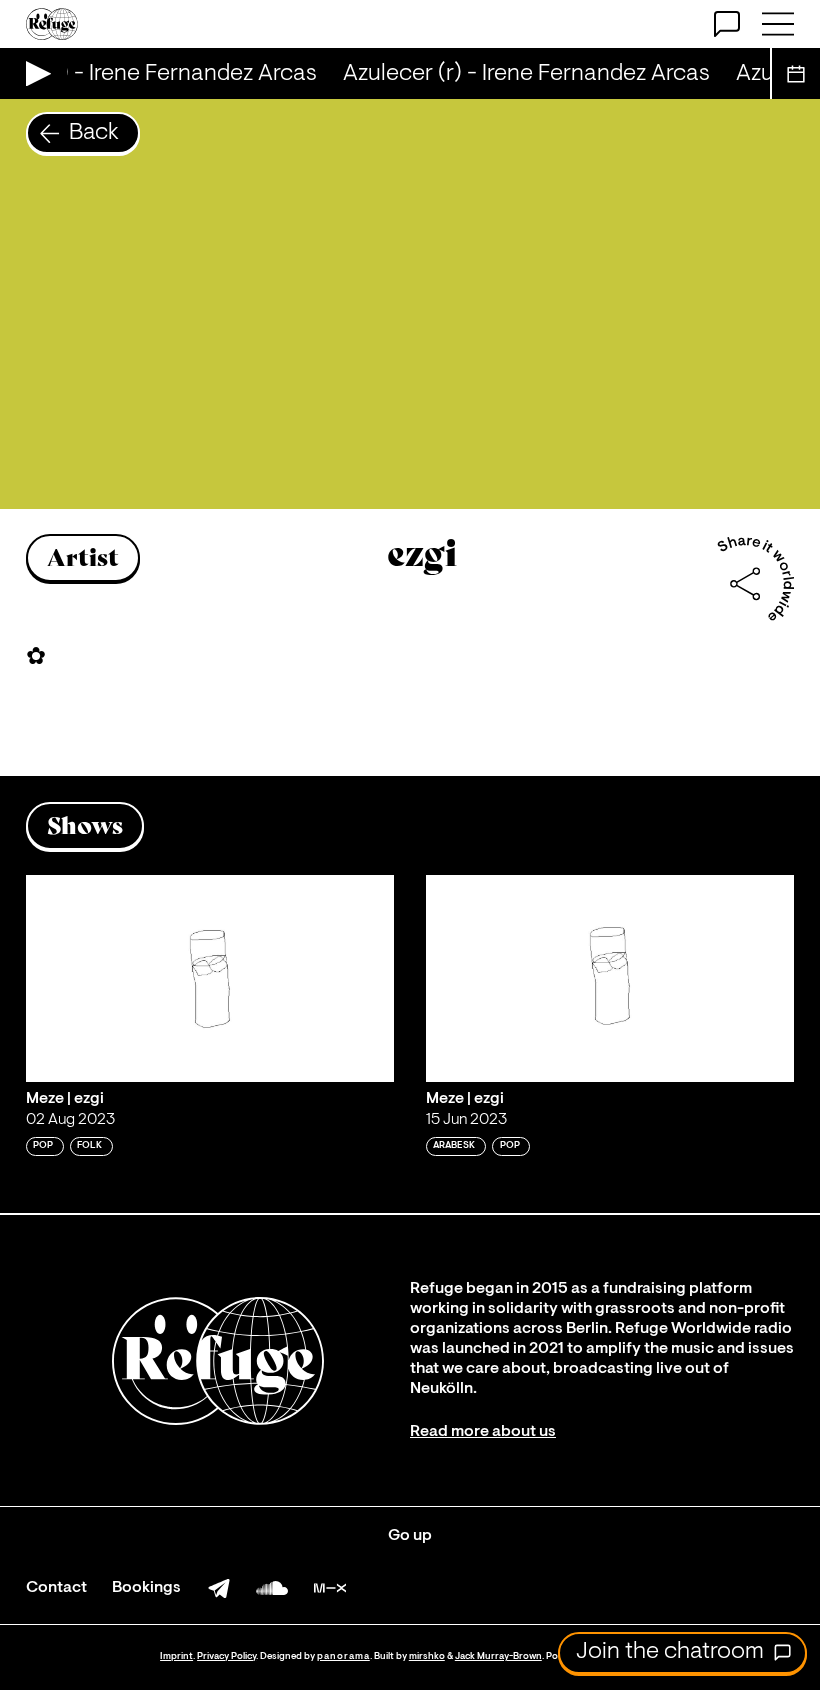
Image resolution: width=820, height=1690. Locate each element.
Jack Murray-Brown (498, 1656)
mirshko (427, 1656)
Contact (56, 1588)
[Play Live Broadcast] (33, 73)
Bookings (146, 1588)
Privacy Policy (226, 1656)
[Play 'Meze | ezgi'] (210, 978)
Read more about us (483, 1432)
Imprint (176, 1656)
